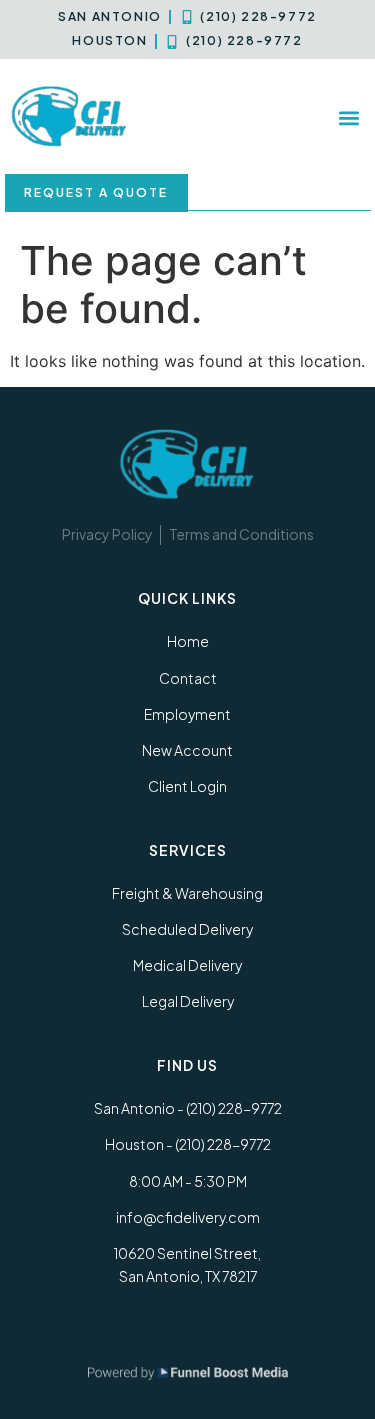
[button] (348, 117)
